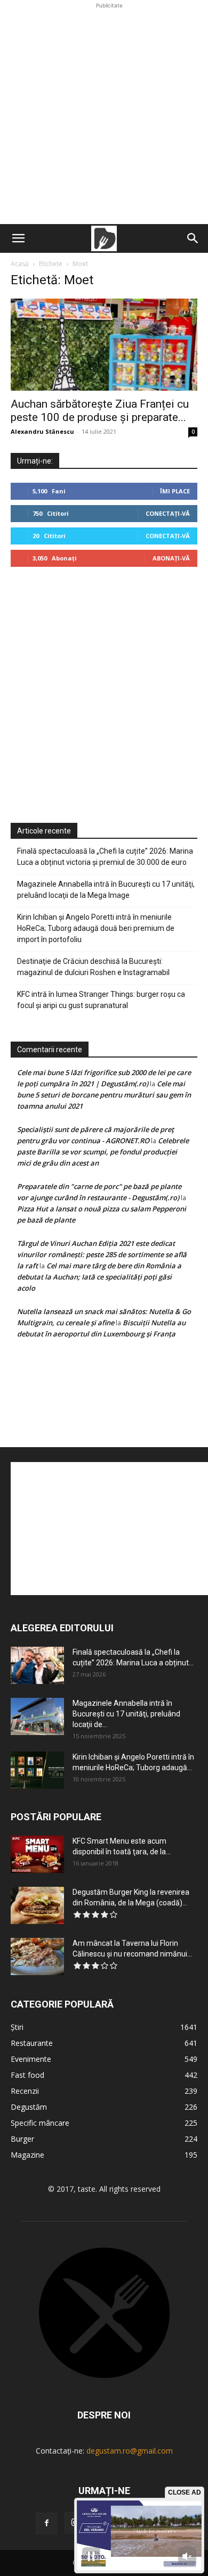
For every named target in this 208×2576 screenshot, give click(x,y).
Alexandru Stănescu (42, 431)
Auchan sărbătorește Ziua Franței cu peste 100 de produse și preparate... (100, 411)
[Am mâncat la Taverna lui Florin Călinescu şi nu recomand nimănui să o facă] (37, 1956)
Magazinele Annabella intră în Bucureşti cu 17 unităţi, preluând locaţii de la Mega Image (106, 890)
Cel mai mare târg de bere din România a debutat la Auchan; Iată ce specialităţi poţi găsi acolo (99, 1277)
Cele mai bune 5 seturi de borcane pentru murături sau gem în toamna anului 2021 (104, 1095)
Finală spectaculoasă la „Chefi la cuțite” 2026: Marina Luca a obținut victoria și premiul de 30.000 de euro (105, 857)
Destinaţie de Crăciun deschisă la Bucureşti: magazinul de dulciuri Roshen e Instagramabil (93, 967)
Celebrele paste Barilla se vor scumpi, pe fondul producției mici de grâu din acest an (103, 1152)
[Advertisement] (104, 115)
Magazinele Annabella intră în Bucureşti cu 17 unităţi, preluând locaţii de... (126, 1714)
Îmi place (175, 491)
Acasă (20, 264)
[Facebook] (46, 2523)
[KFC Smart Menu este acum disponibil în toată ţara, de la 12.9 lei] (37, 1854)
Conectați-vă (168, 513)
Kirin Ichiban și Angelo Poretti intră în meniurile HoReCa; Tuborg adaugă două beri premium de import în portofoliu (96, 928)
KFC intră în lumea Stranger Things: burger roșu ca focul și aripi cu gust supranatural (101, 1000)
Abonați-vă (171, 558)
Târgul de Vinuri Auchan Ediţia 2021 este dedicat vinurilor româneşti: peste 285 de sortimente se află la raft (102, 1254)
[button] (18, 238)
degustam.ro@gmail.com (130, 2451)
